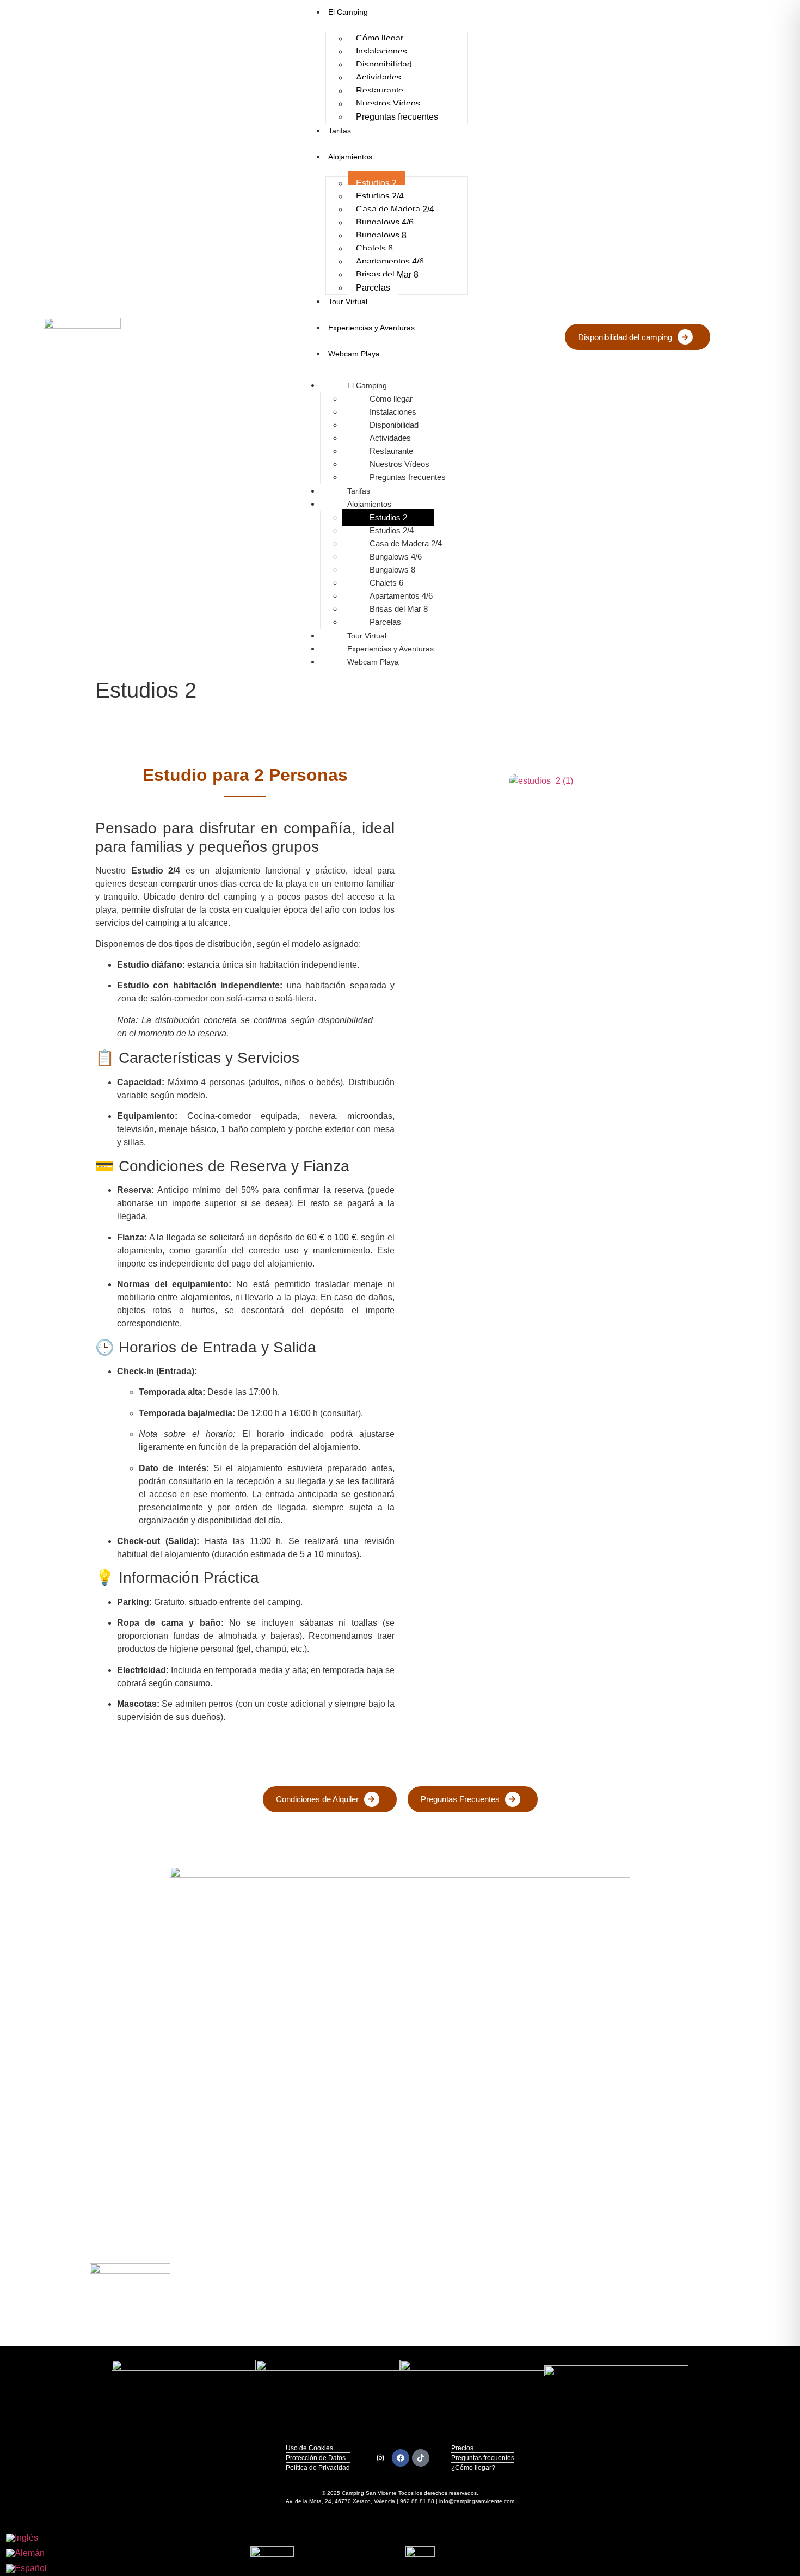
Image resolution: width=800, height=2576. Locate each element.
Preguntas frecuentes (397, 117)
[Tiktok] (421, 2458)
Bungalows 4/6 (385, 222)
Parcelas (373, 288)
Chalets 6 (374, 248)
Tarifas (340, 131)
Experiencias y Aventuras (371, 328)
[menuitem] (26, 2538)
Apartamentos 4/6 (390, 262)
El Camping (367, 385)
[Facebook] (401, 2458)
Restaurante (380, 91)
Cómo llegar (380, 38)
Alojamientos (350, 157)
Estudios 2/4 (380, 196)
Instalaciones (381, 51)
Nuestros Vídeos (388, 104)
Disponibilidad (384, 64)
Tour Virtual (348, 302)
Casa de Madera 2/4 (395, 209)
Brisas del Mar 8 (387, 275)
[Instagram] (380, 2458)
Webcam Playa (354, 354)
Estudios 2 (376, 183)
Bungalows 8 (381, 235)
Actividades (379, 78)
